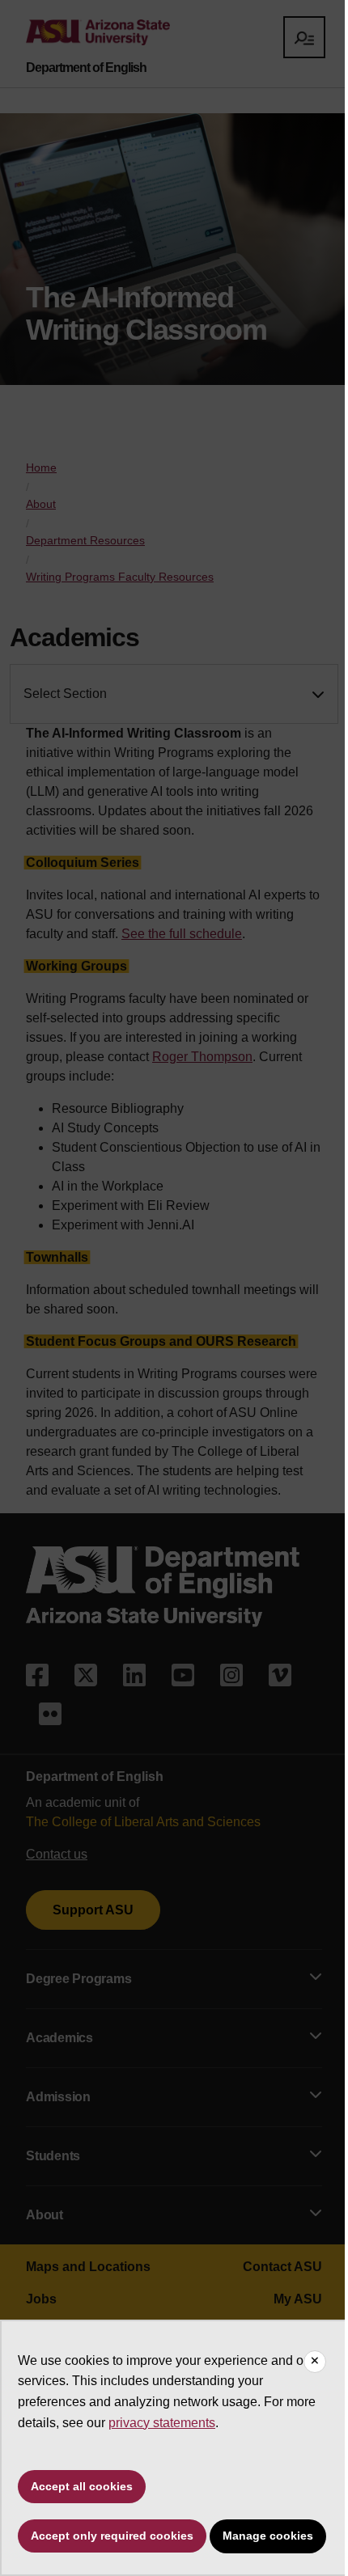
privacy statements (162, 2423)
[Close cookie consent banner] (315, 2362)
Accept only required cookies (112, 2536)
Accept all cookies (82, 2486)
